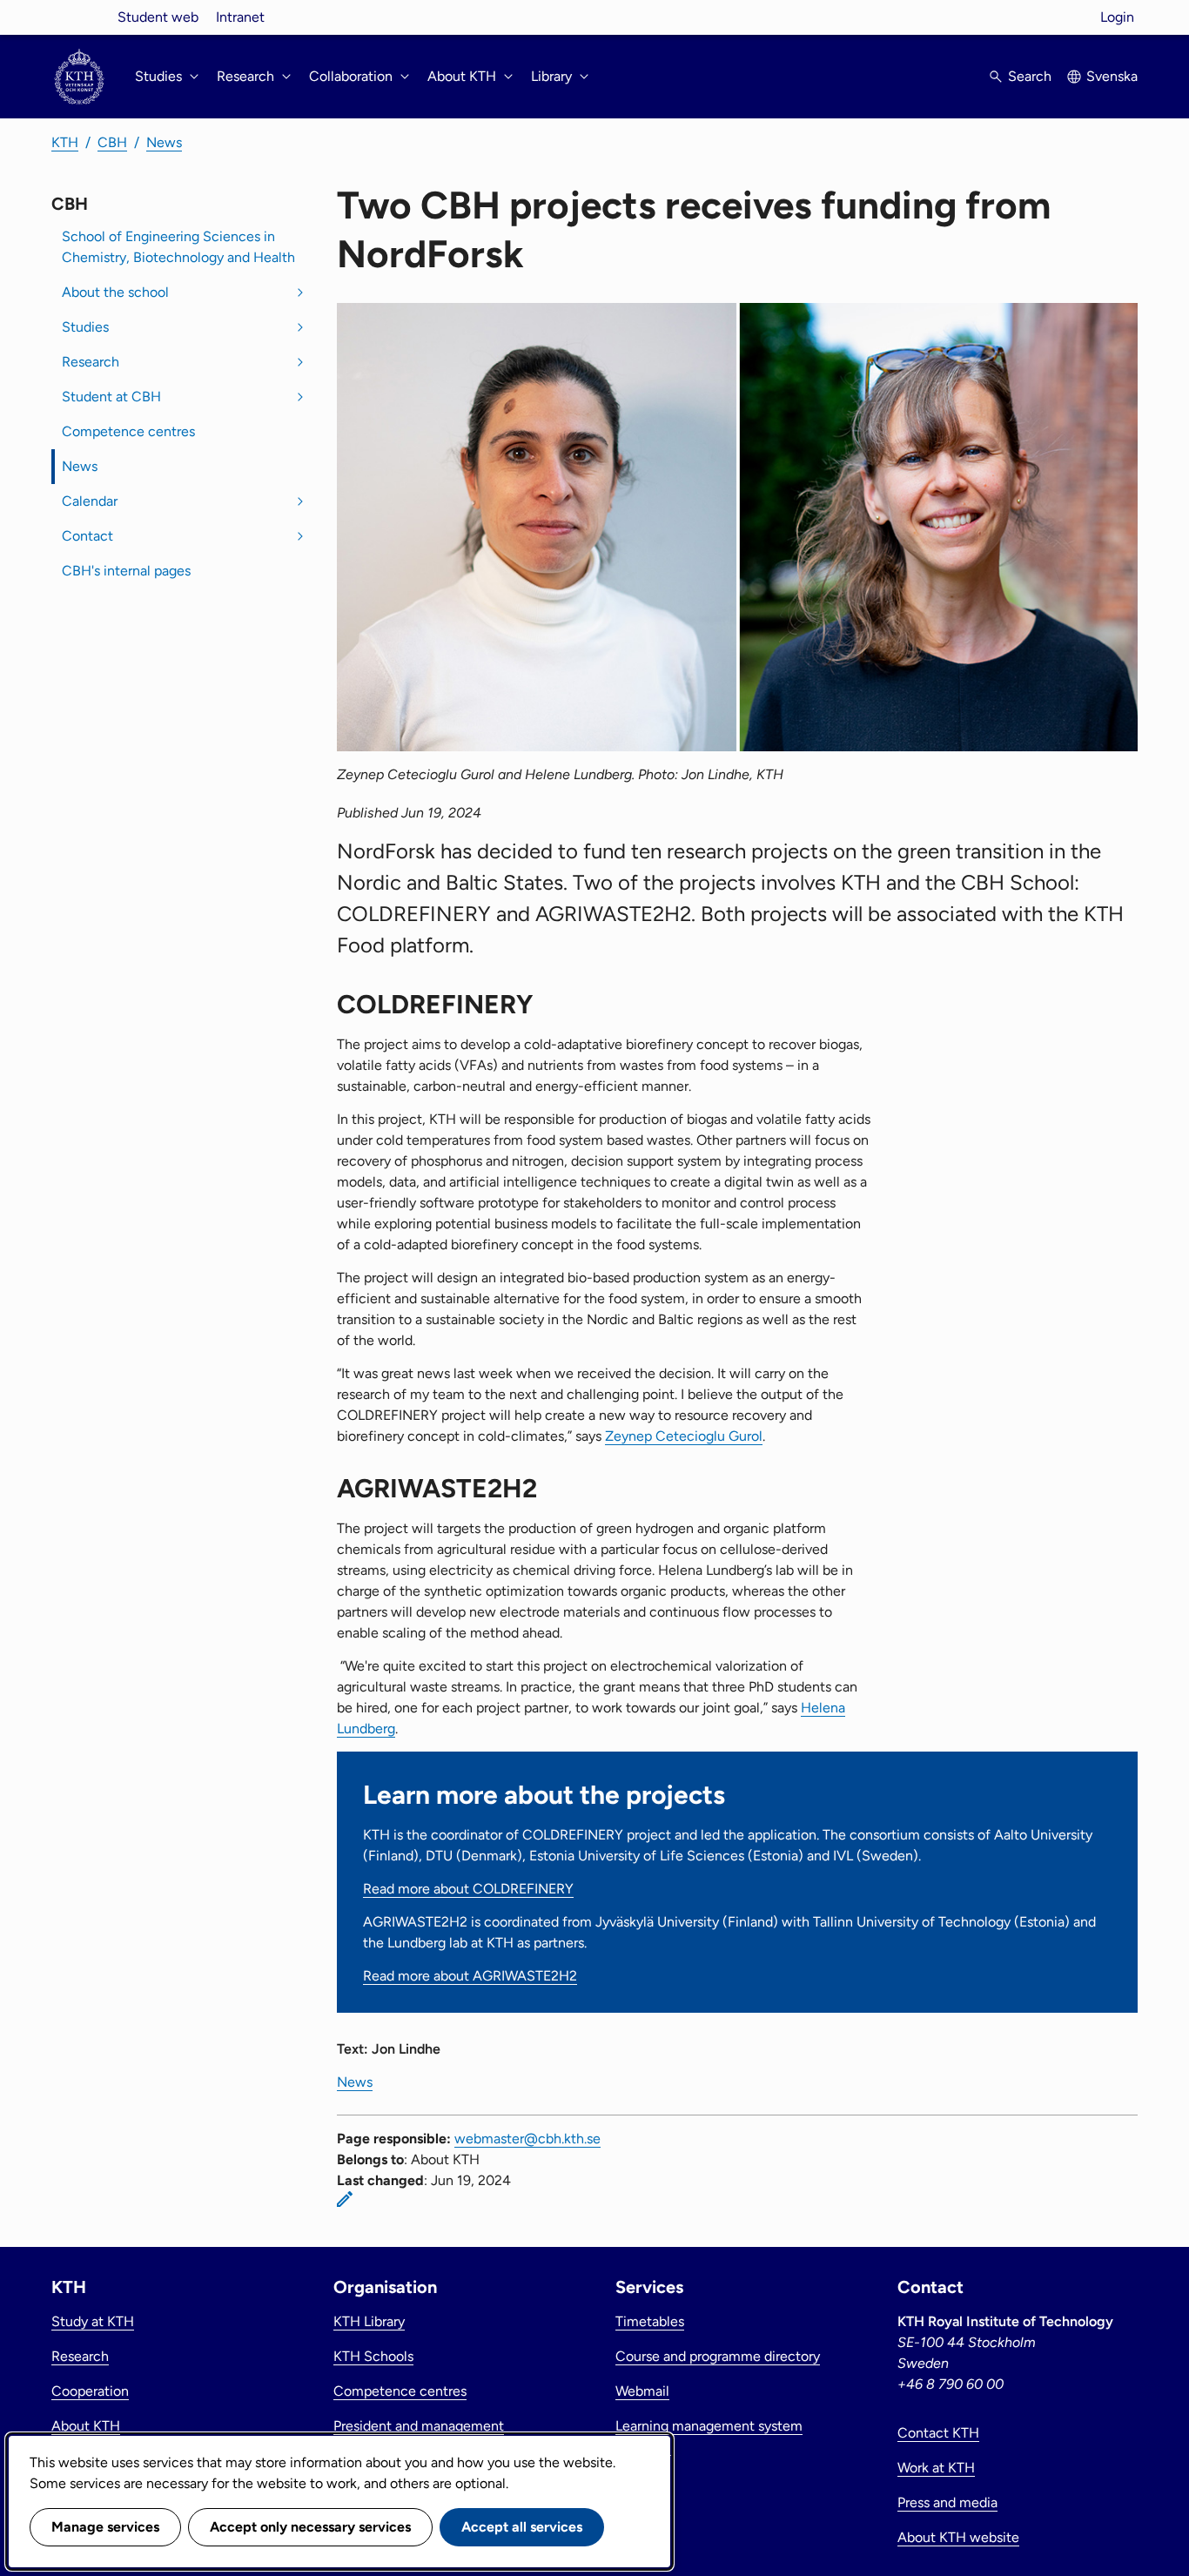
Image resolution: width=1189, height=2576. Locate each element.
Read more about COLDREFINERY (468, 1889)
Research (91, 362)
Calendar (90, 501)
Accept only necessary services (310, 2527)
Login (1117, 17)
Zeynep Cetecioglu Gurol (684, 1436)
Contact (87, 536)
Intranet (240, 17)
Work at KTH (936, 2468)
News (164, 142)
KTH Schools (373, 2356)
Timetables (650, 2321)
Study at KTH (93, 2321)
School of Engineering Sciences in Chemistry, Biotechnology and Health (178, 247)
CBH (112, 142)
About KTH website (958, 2537)
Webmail (642, 2391)
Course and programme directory (718, 2356)
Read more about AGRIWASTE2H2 (470, 1976)
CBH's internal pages (126, 571)
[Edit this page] (345, 2199)
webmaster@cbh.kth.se (527, 2139)
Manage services (105, 2527)
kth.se (79, 17)
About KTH (86, 2426)
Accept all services (522, 2527)
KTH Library (369, 2321)
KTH (65, 142)
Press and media (947, 2502)
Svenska (1112, 76)
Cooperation (90, 2391)
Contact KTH (938, 2433)
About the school (115, 292)
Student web (158, 17)
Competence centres (128, 431)
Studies (85, 327)
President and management (419, 2426)
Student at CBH (111, 397)
